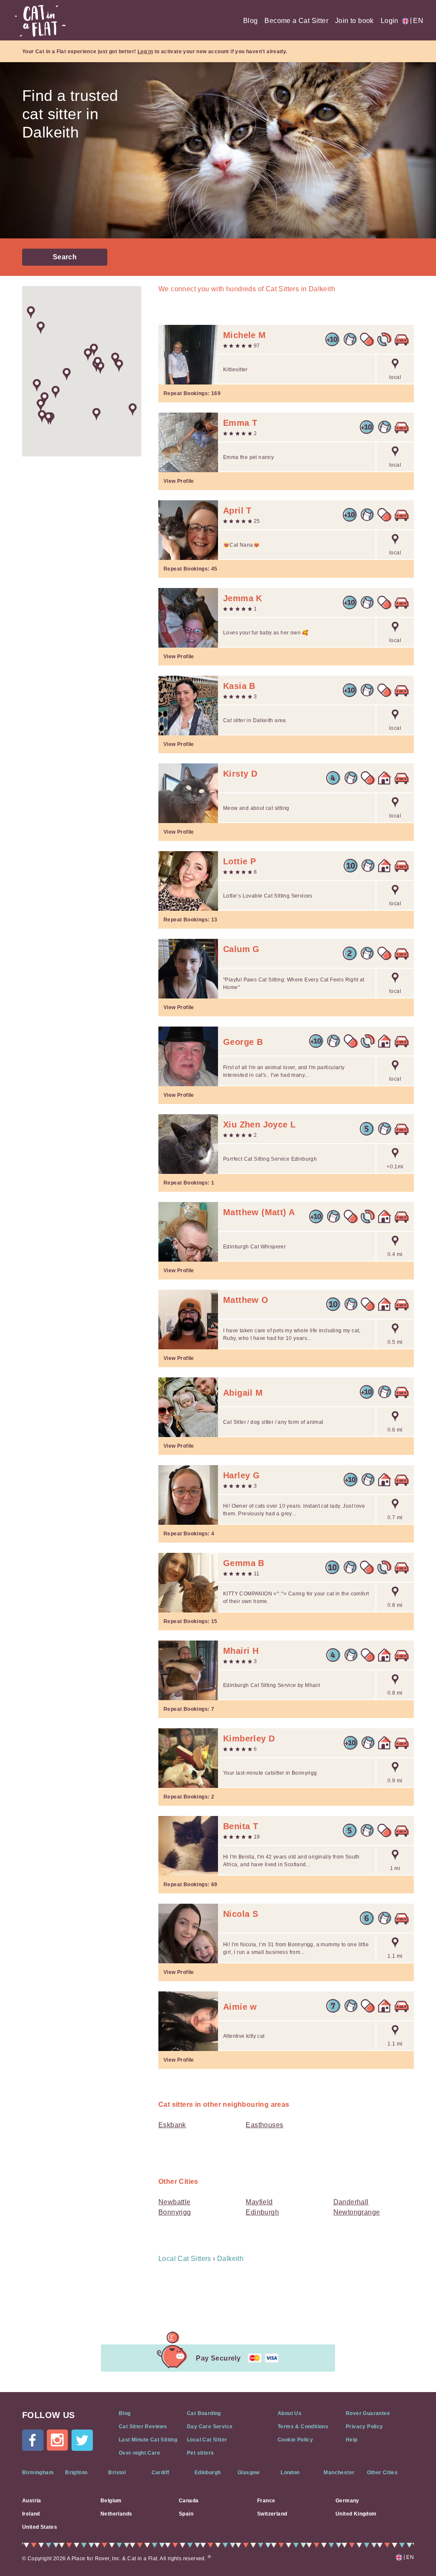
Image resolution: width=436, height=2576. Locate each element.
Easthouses (264, 2125)
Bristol (117, 2473)
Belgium (111, 2501)
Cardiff (161, 2473)
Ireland (31, 2514)
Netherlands (116, 2514)
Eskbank (172, 2125)
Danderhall (351, 2202)
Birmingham (38, 2473)
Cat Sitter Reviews (143, 2427)
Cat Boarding (204, 2413)
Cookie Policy (295, 2440)
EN (417, 21)
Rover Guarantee (368, 2413)
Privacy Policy (364, 2427)
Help (352, 2440)
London (290, 2473)
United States (40, 2527)
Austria (32, 2501)
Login (390, 21)
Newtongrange (357, 2212)
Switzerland (272, 2514)
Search (65, 257)
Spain (186, 2514)
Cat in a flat (40, 21)
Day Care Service (210, 2427)
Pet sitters (200, 2453)
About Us (290, 2413)
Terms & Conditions (303, 2427)
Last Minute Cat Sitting (148, 2440)
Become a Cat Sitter (296, 21)
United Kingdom (356, 2514)
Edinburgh (262, 2212)
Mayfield (259, 2202)
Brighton (76, 2473)
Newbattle (175, 2202)
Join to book (354, 21)
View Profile (179, 481)
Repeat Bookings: (192, 393)
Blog (251, 21)
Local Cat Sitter (207, 2440)
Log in (145, 52)
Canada (189, 2501)
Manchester (339, 2473)
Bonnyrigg (175, 2212)
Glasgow (249, 2473)
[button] (67, 374)
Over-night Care (139, 2453)
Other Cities (383, 2473)
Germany (347, 2501)
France (266, 2501)
